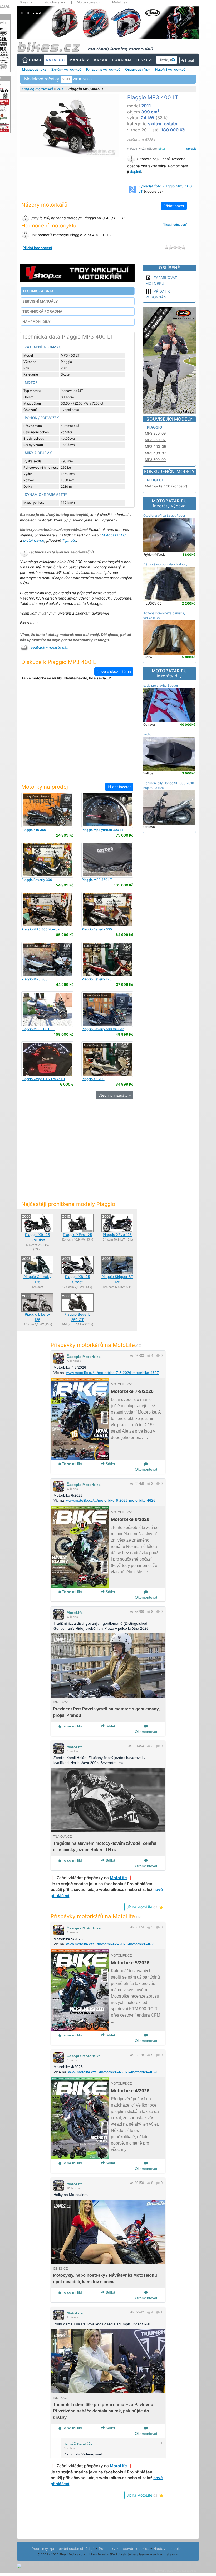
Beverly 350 (97, 929)
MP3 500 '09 (155, 460)
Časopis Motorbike (84, 1357)
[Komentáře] (158, 1356)
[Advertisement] (77, 735)
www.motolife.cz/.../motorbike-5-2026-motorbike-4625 (111, 1944)
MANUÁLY (79, 60)
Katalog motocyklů (37, 89)
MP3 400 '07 (155, 453)
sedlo (147, 734)
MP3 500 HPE (38, 1029)
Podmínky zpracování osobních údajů (63, 2549)
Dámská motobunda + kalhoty (165, 564)
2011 (61, 89)
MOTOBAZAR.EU (169, 503)
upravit (191, 149)
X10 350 (34, 830)
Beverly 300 (37, 880)
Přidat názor (174, 206)
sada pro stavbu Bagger (161, 685)
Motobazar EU (114, 535)
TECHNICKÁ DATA (38, 291)
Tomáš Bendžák (78, 2444)
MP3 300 (35, 979)
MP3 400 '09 (155, 446)
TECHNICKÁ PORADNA (42, 311)
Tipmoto (69, 540)
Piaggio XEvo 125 (77, 1235)
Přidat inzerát (119, 787)
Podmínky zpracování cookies (124, 2549)
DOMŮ (35, 60)
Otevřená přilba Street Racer (164, 515)
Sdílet (110, 1464)
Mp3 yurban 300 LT (103, 830)
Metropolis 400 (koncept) (166, 486)
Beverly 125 (96, 979)
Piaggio (154, 427)
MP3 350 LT (97, 880)
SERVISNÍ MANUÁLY (40, 301)
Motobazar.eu (55, 2)
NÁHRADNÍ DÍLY (36, 322)
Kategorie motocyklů (103, 69)
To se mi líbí (72, 1464)
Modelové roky (34, 69)
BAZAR (101, 60)
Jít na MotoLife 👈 (145, 1907)
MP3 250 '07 (155, 440)
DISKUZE (145, 60)
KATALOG (55, 60)
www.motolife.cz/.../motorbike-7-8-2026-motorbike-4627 (112, 1373)
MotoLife (75, 1613)
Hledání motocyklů (170, 69)
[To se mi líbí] (149, 1356)
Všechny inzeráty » (115, 1095)
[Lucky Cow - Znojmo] (47, 810)
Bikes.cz (26, 2)
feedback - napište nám (49, 647)
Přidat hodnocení (175, 225)
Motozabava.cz (89, 2)
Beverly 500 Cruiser (103, 1029)
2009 (87, 79)
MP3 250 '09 (155, 433)
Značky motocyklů (66, 69)
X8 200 (93, 1079)
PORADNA (122, 60)
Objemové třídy (138, 69)
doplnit (136, 172)
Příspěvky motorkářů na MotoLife (96, 1345)
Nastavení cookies (169, 2549)
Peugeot (155, 480)
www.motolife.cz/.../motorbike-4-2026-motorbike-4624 (113, 2072)
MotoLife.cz (121, 2)
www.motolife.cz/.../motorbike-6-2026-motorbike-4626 (111, 1500)
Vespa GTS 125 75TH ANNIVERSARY (43, 1081)
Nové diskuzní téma (114, 671)
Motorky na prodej (45, 787)
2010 (77, 79)
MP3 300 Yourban (41, 929)
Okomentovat (146, 1469)
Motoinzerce (34, 540)
